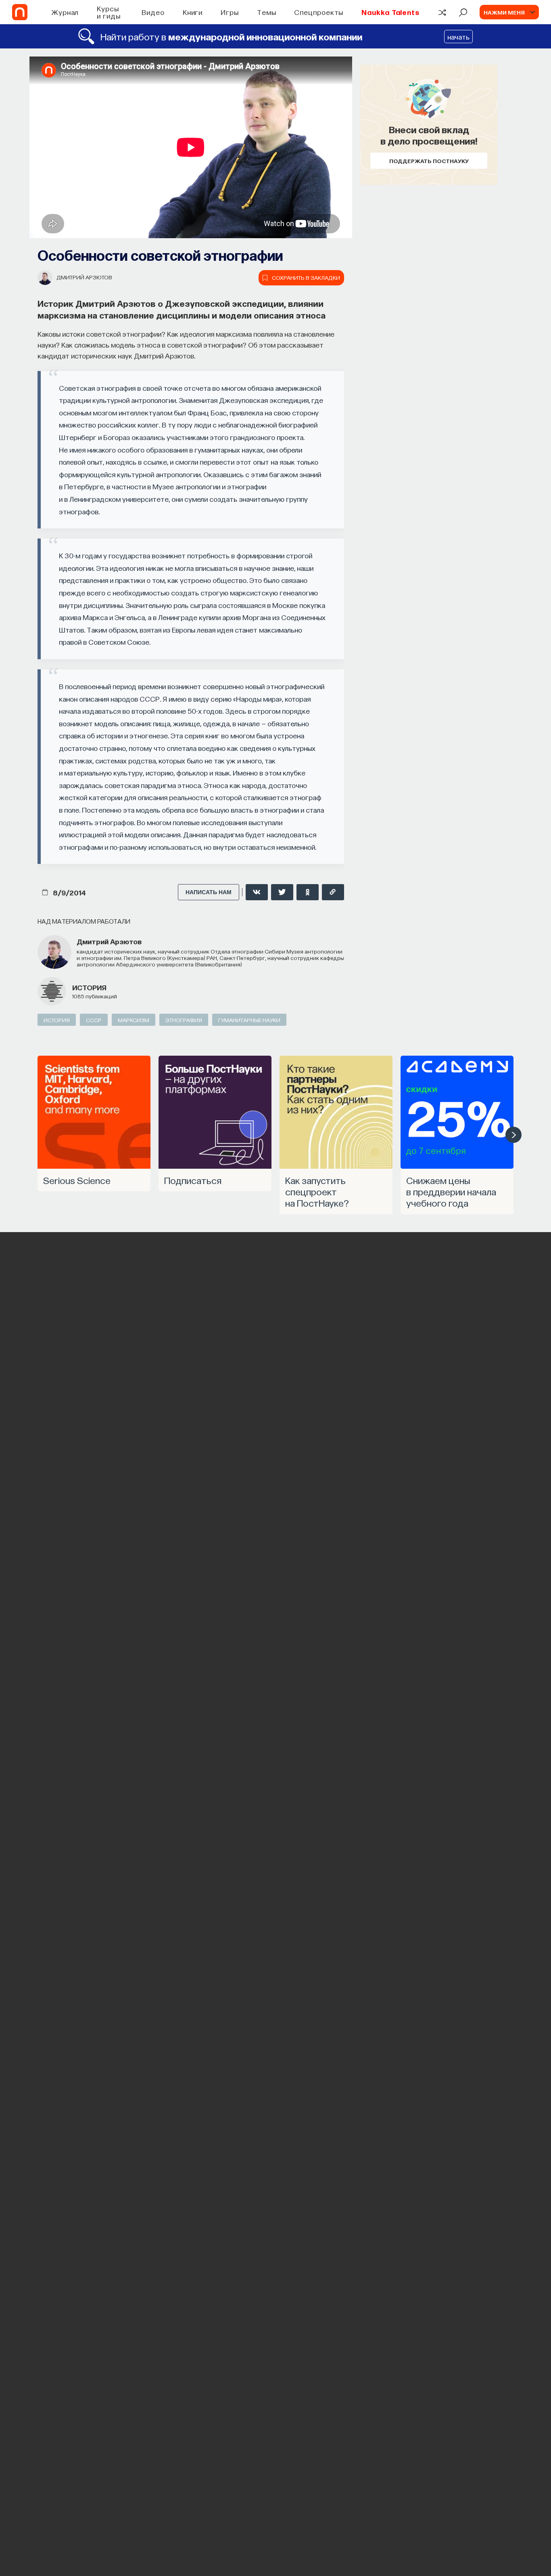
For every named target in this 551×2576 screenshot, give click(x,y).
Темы (267, 12)
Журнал (65, 12)
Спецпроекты (319, 12)
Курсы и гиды (109, 12)
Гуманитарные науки (249, 1020)
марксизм (134, 1020)
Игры (230, 12)
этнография (184, 1020)
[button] (513, 1135)
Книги (193, 12)
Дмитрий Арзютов (84, 277)
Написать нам (209, 892)
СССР (94, 1020)
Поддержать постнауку (429, 161)
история (89, 987)
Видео (153, 12)
